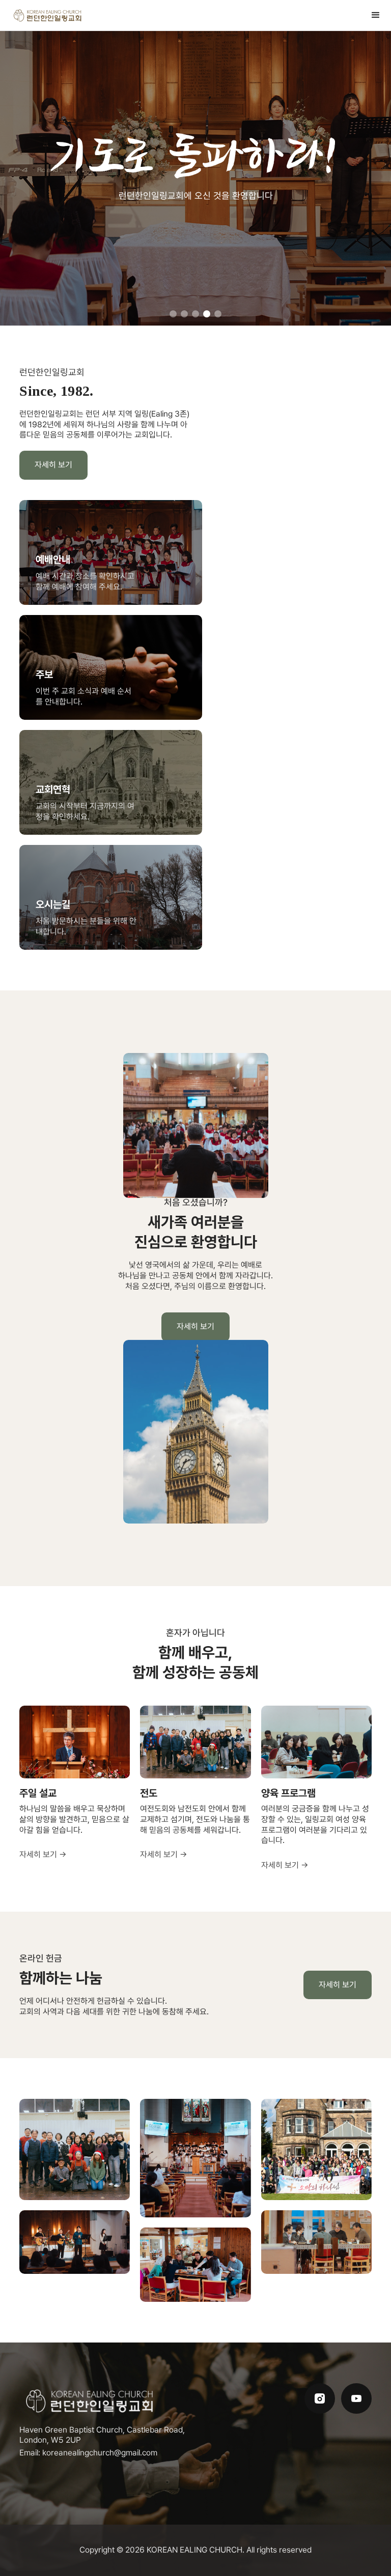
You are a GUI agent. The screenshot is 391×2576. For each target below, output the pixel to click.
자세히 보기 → (43, 1854)
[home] (48, 16)
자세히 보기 (53, 465)
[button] (376, 15)
